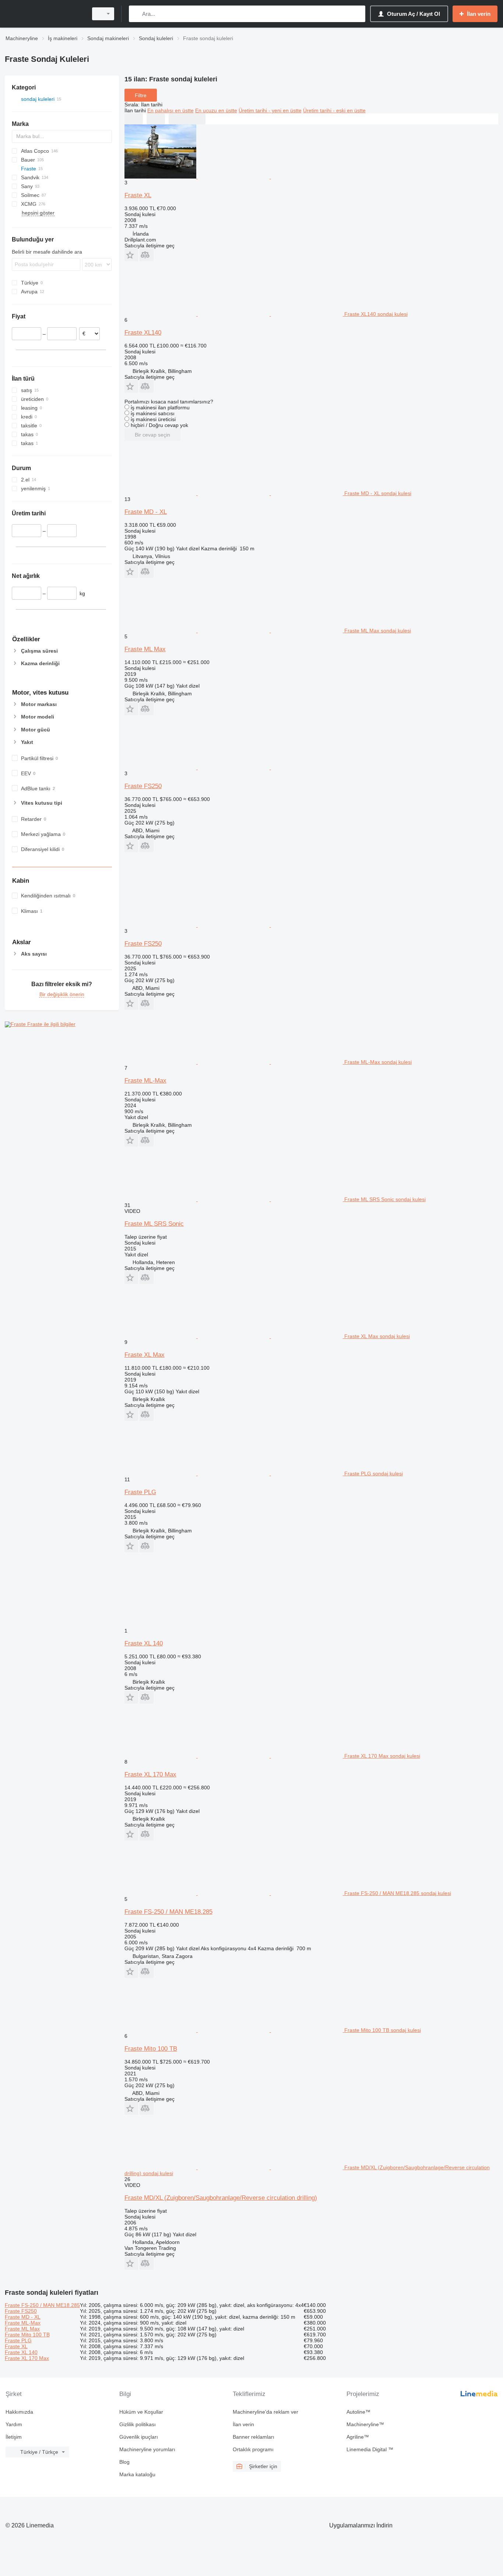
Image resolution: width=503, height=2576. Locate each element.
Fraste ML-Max (145, 1081)
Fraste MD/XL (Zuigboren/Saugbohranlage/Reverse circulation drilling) (221, 2198)
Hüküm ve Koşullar (141, 2412)
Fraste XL (138, 195)
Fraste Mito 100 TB (151, 2049)
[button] (131, 255)
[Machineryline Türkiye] (44, 14)
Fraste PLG (140, 1492)
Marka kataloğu (137, 2474)
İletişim (14, 2437)
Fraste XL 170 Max (150, 1774)
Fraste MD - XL (146, 512)
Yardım (14, 2424)
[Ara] (136, 14)
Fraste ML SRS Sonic (154, 1224)
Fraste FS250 (143, 786)
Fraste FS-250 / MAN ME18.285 (168, 1912)
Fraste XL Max (145, 1355)
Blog (124, 2462)
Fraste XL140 (143, 333)
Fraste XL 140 (144, 1643)
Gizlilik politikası (138, 2424)
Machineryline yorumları (147, 2449)
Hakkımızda (19, 2412)
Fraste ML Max (145, 649)
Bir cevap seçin (152, 435)
